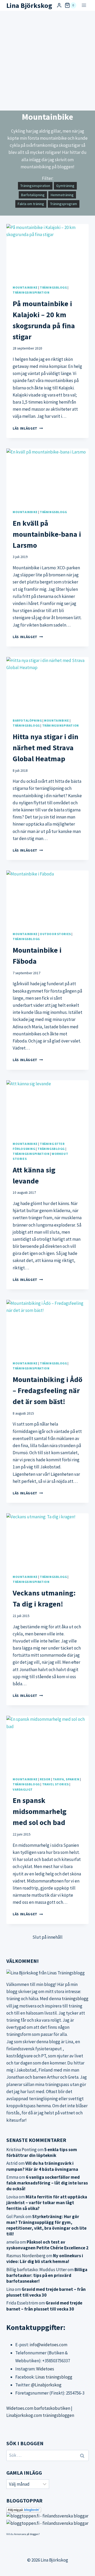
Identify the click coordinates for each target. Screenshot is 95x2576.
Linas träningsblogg (54, 2377)
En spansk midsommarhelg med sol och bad (40, 1811)
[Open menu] (84, 5)
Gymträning (65, 186)
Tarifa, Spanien (66, 1779)
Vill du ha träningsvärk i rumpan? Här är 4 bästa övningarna (42, 2166)
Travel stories (56, 1784)
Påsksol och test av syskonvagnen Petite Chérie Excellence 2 (47, 2245)
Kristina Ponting (22, 2150)
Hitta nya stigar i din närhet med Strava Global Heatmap (46, 748)
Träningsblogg (53, 287)
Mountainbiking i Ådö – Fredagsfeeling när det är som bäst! (47, 1390)
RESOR (45, 1779)
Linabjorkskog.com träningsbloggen (40, 2415)
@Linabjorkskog (46, 2385)
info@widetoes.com (48, 2345)
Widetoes (45, 2369)
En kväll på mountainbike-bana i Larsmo (47, 534)
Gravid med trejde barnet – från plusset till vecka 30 (46, 2292)
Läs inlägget (28, 428)
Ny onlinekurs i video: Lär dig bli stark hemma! (45, 2259)
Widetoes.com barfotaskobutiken (38, 2408)
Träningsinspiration (35, 186)
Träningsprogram (64, 204)
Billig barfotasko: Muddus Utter (37, 2270)
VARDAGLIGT (23, 1789)
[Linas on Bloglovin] (47, 2510)
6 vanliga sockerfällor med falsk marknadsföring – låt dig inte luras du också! (47, 2183)
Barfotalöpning (33, 195)
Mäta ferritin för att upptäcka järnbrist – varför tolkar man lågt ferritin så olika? (47, 2203)
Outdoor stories (55, 934)
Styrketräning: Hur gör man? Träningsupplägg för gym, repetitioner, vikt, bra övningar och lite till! (46, 2225)
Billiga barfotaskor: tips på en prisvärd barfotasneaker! (47, 2275)
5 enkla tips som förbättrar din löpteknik (42, 2152)
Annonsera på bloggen (26, 2534)
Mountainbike (25, 287)
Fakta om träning (31, 204)
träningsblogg (75, 1999)
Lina (10, 2289)
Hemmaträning (62, 195)
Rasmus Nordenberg (26, 2256)
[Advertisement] (47, 61)
